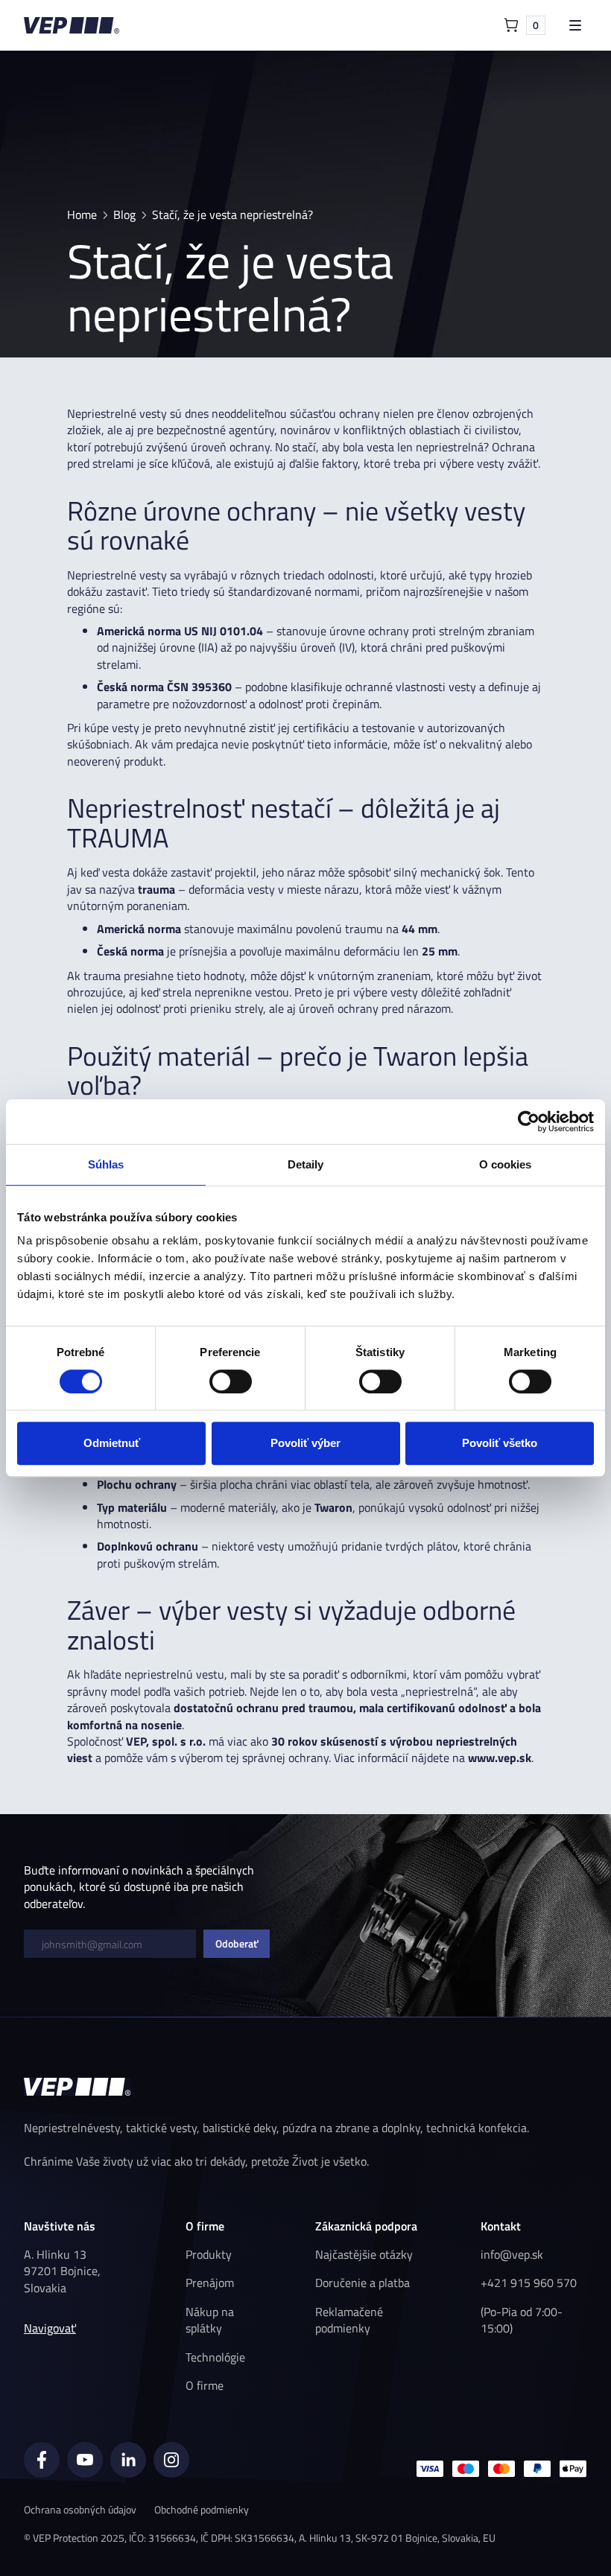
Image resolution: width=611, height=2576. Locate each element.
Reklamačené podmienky (349, 2320)
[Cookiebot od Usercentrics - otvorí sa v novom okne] (529, 1122)
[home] (72, 25)
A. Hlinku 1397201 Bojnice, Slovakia (62, 2271)
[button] (525, 25)
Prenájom (210, 2283)
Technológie (215, 2357)
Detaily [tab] (306, 1164)
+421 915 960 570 (529, 2283)
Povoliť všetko (500, 1443)
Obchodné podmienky (202, 2509)
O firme (205, 2385)
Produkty (209, 2254)
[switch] (231, 1381)
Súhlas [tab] (106, 1164)
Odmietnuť (112, 1443)
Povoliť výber (305, 1443)
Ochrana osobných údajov (80, 2509)
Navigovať (50, 2328)
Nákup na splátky (210, 2320)
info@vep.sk (512, 2254)
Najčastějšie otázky (364, 2254)
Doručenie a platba (363, 2283)
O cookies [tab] (506, 1164)
